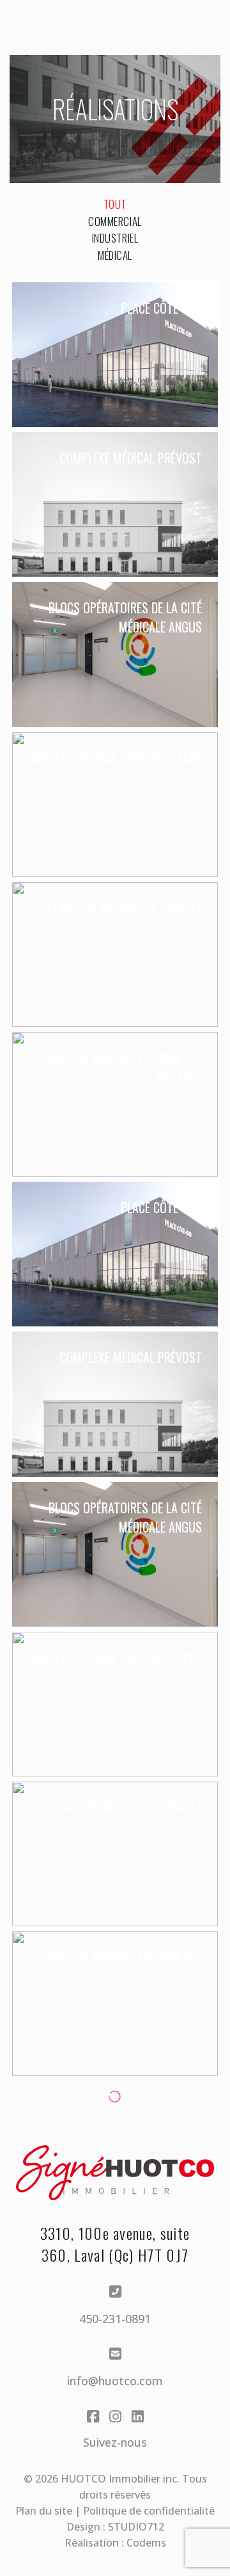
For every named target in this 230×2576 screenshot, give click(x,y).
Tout (115, 204)
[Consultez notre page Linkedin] (138, 2422)
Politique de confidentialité (149, 2511)
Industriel (115, 238)
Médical (115, 255)
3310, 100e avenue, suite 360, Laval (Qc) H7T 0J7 (115, 2244)
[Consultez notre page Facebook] (93, 2422)
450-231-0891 (115, 2319)
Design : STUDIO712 (115, 2527)
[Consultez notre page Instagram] (115, 2422)
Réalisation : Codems (115, 2543)
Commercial (115, 221)
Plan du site (44, 2511)
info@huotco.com (115, 2381)
